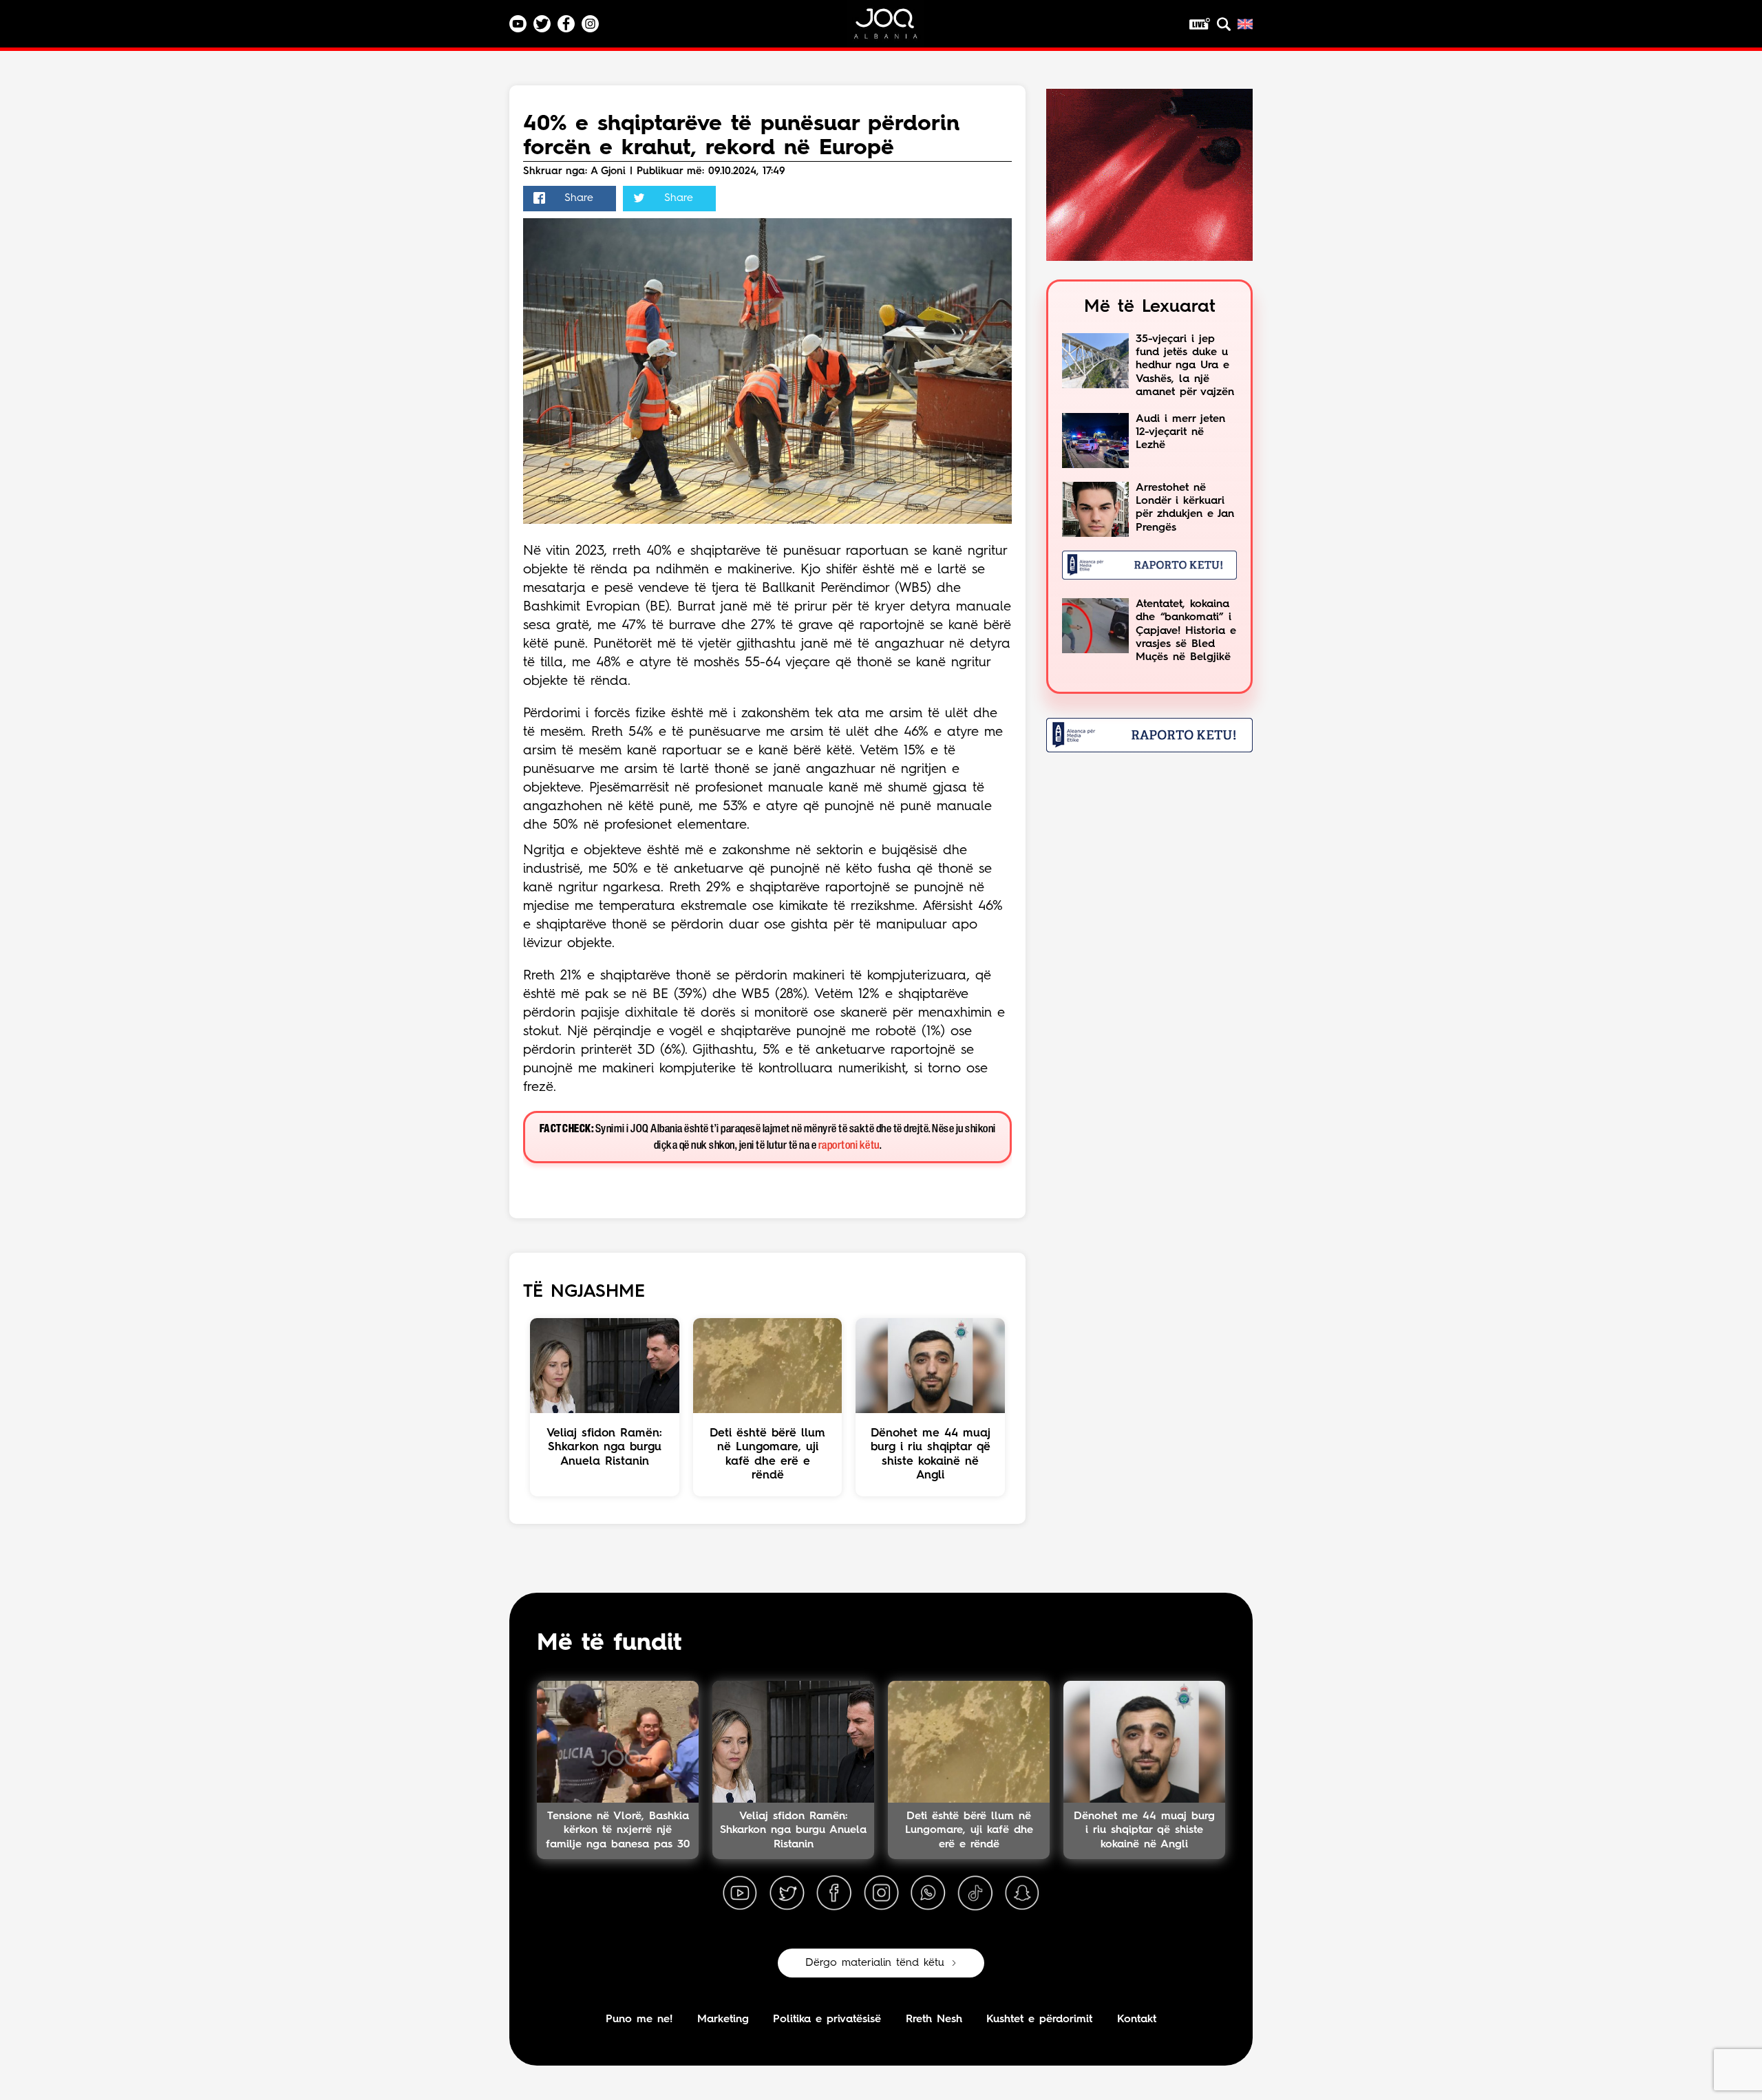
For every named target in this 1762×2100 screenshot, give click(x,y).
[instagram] (881, 1894)
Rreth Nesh (934, 2019)
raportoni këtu (849, 1146)
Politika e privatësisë (827, 2019)
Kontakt (1137, 2019)
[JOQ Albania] (895, 29)
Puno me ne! (639, 2019)
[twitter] (787, 1894)
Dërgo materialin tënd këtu (875, 1963)
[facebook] (834, 1894)
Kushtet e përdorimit (1039, 2019)
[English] (1245, 24)
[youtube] (740, 1894)
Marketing (723, 2019)
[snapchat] (1022, 1894)
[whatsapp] (928, 1894)
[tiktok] (975, 1894)
